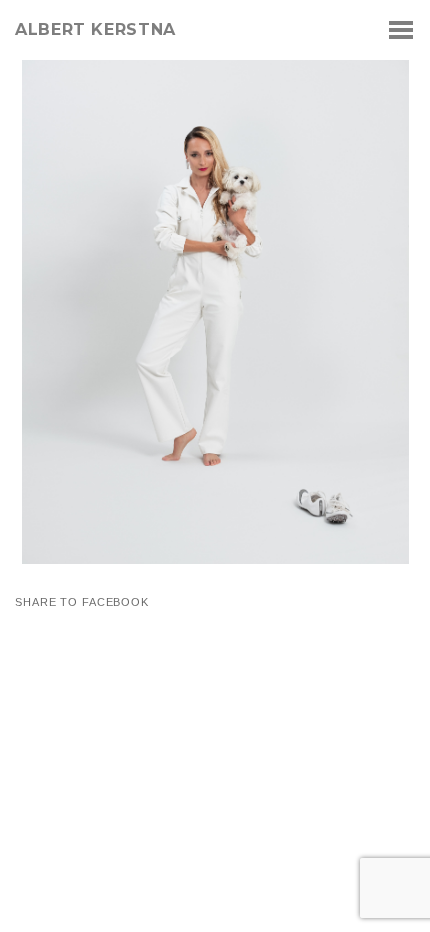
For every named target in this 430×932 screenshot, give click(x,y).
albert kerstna (95, 30)
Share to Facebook (82, 602)
